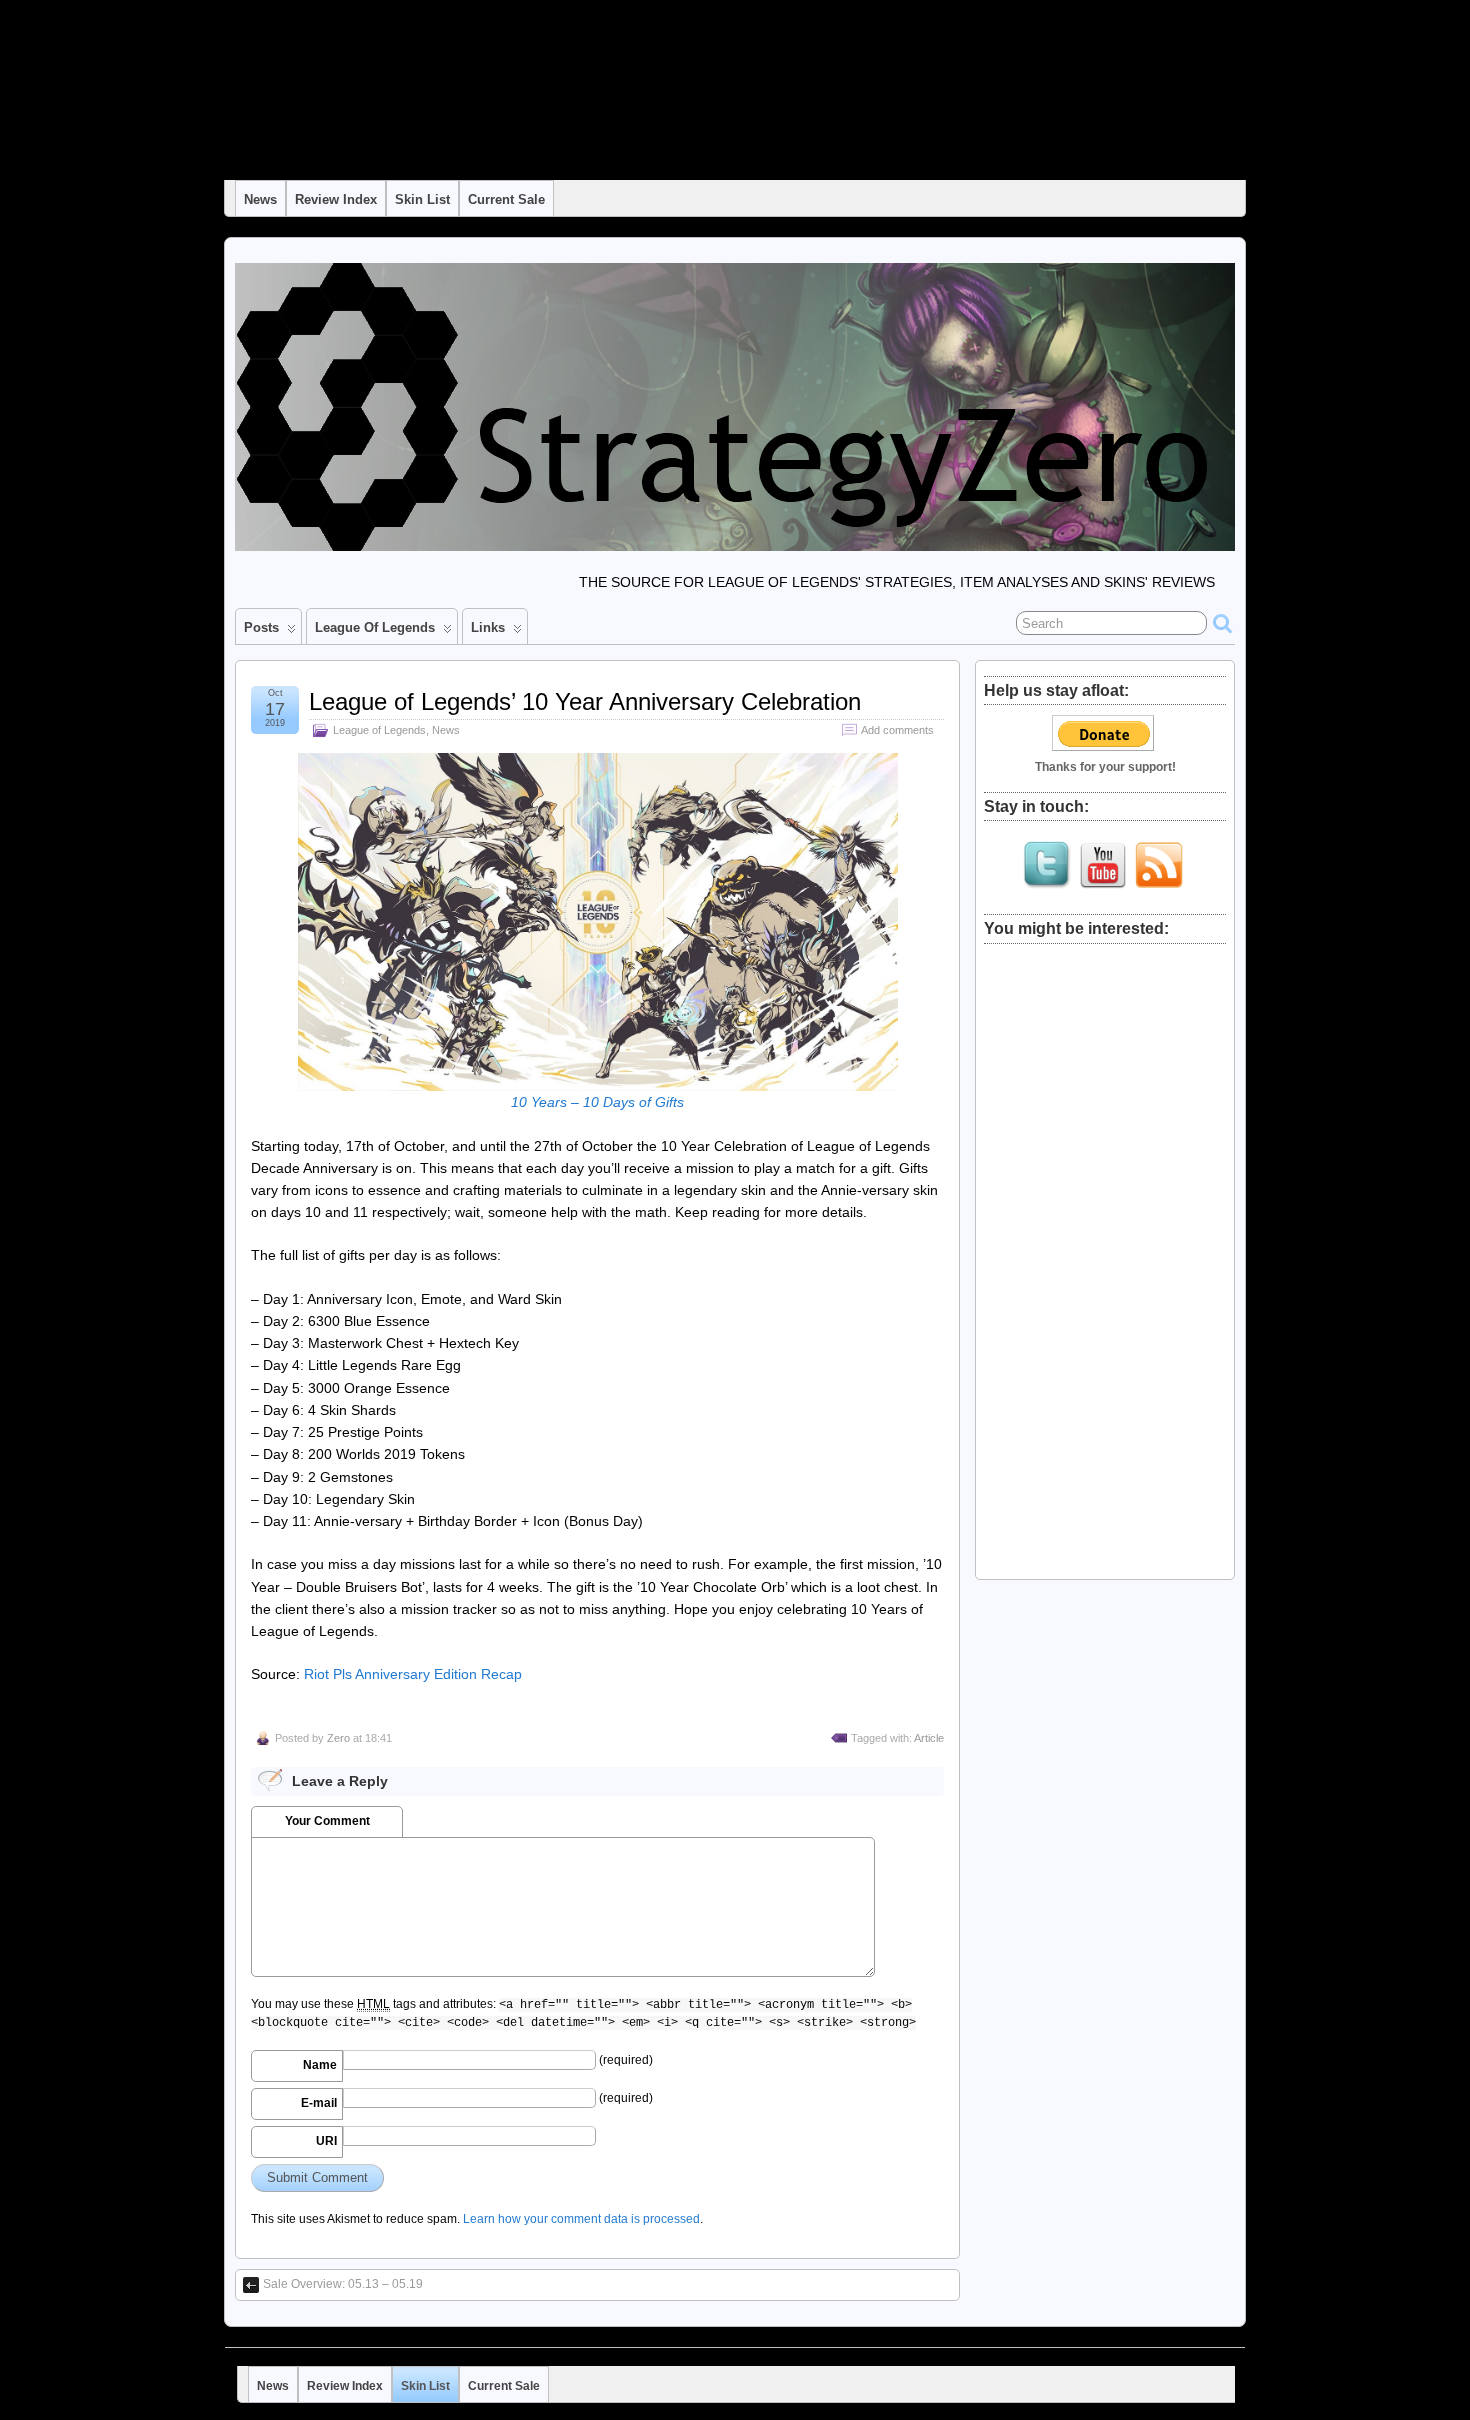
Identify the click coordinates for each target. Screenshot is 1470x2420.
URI (326, 2141)
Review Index (336, 199)
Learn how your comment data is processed (581, 2219)
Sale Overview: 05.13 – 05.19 (343, 2284)
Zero (338, 1738)
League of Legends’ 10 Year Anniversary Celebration (585, 701)
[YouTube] (1103, 865)
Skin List (422, 199)
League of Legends (375, 627)
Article (929, 1738)
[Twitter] (1047, 865)
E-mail (319, 2103)
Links (488, 627)
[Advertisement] (1105, 1254)
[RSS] (1159, 865)
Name (320, 2065)
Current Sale (506, 199)
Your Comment (327, 1821)
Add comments (897, 730)
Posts (261, 627)
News (260, 199)
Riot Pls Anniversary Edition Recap (413, 1674)
